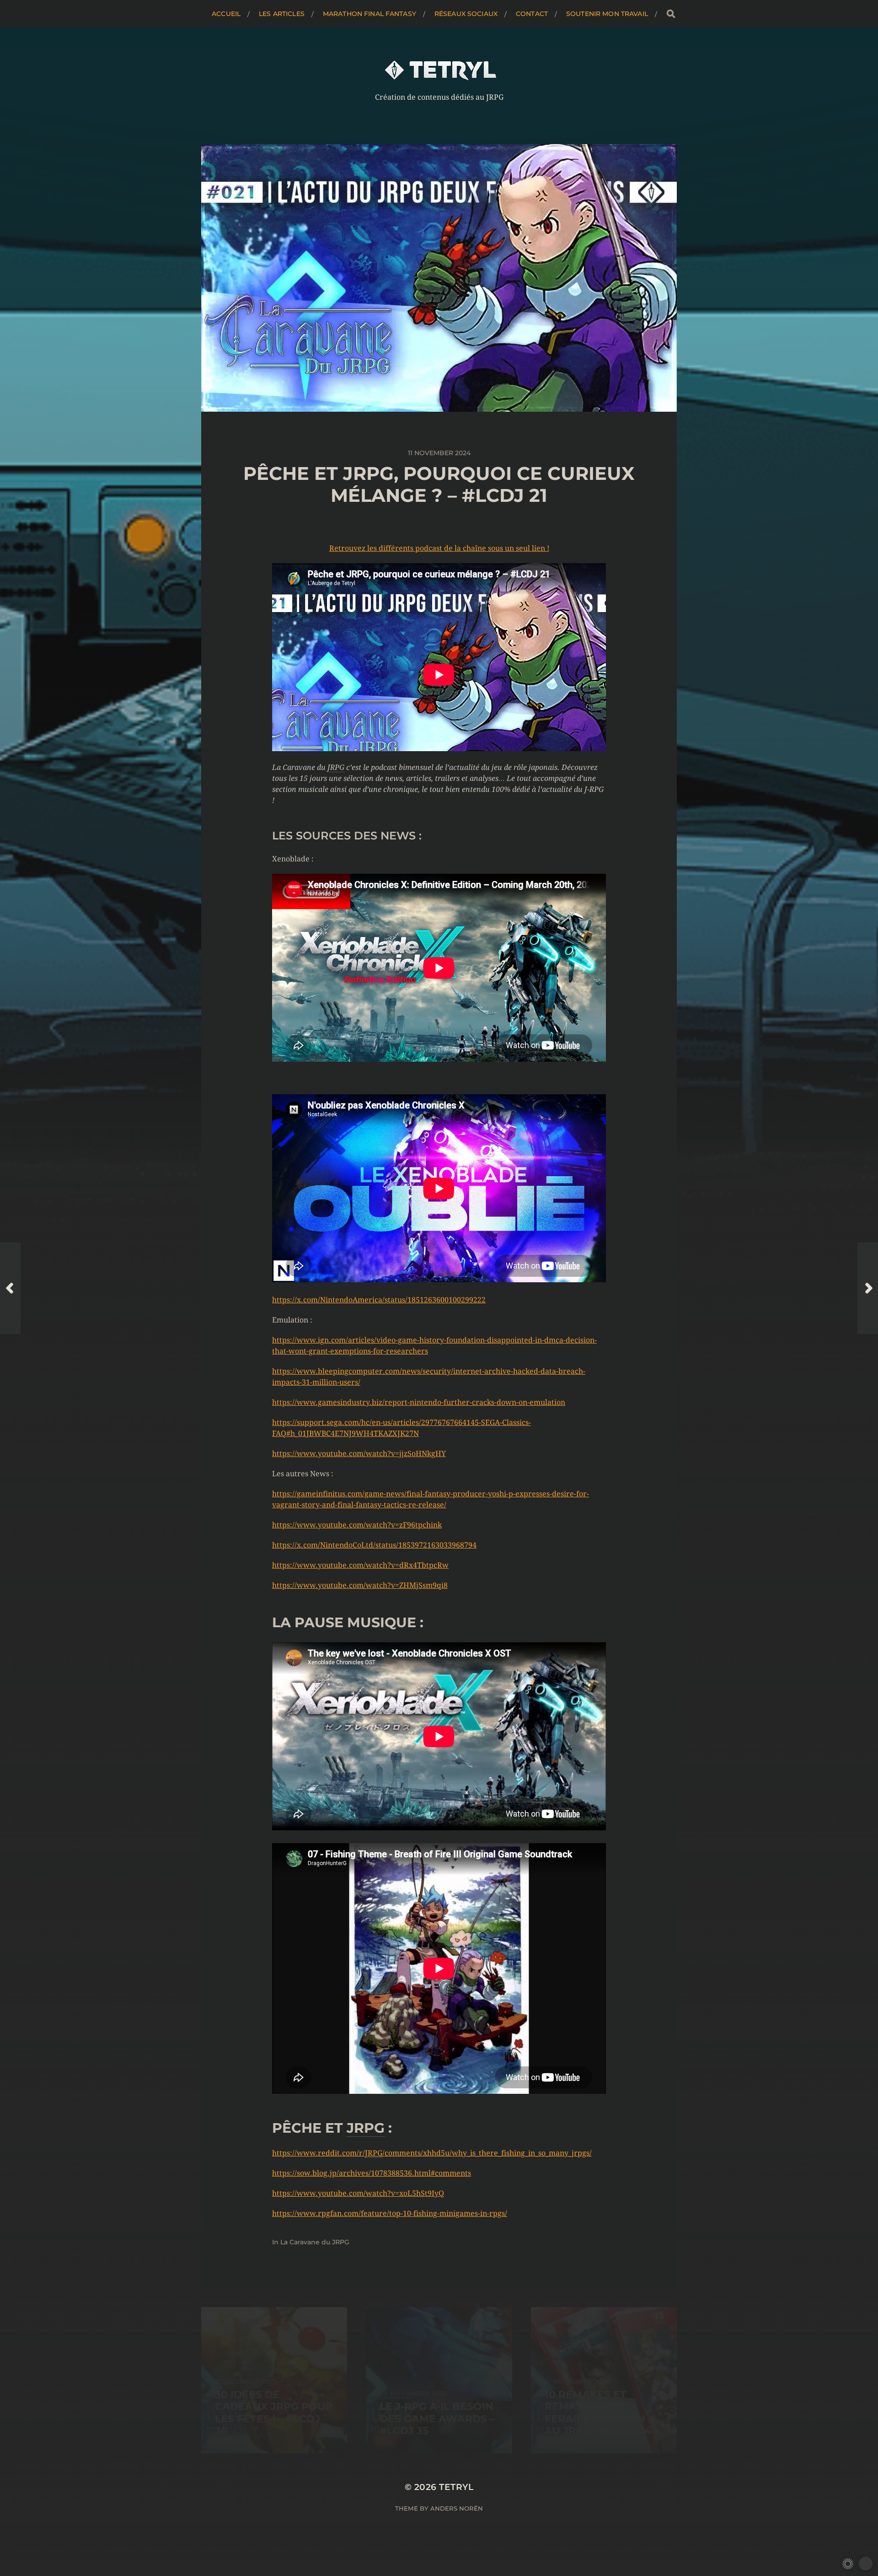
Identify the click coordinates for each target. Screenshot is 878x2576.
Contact (532, 14)
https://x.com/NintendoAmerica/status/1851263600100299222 (379, 1300)
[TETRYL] (439, 70)
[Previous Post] (10, 1288)
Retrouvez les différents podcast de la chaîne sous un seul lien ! (439, 548)
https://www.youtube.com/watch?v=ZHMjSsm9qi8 (360, 1585)
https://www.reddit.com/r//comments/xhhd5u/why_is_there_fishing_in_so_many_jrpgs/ (432, 2153)
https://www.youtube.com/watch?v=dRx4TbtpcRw (360, 1565)
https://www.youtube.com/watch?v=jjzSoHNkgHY (359, 1454)
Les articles (282, 14)
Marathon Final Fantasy (369, 14)
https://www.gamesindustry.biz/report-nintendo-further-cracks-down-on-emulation (419, 1402)
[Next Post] (868, 1288)
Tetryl (456, 2487)
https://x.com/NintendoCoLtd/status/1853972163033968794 (374, 1545)
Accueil (226, 14)
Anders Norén (457, 2508)
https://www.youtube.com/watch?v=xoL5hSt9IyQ (358, 2193)
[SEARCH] (671, 14)
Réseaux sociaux (466, 14)
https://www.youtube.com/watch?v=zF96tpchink (357, 1525)
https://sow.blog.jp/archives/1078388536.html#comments (372, 2173)
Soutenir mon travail (607, 14)
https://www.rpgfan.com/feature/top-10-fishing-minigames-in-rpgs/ (390, 2213)
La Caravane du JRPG (315, 2242)
